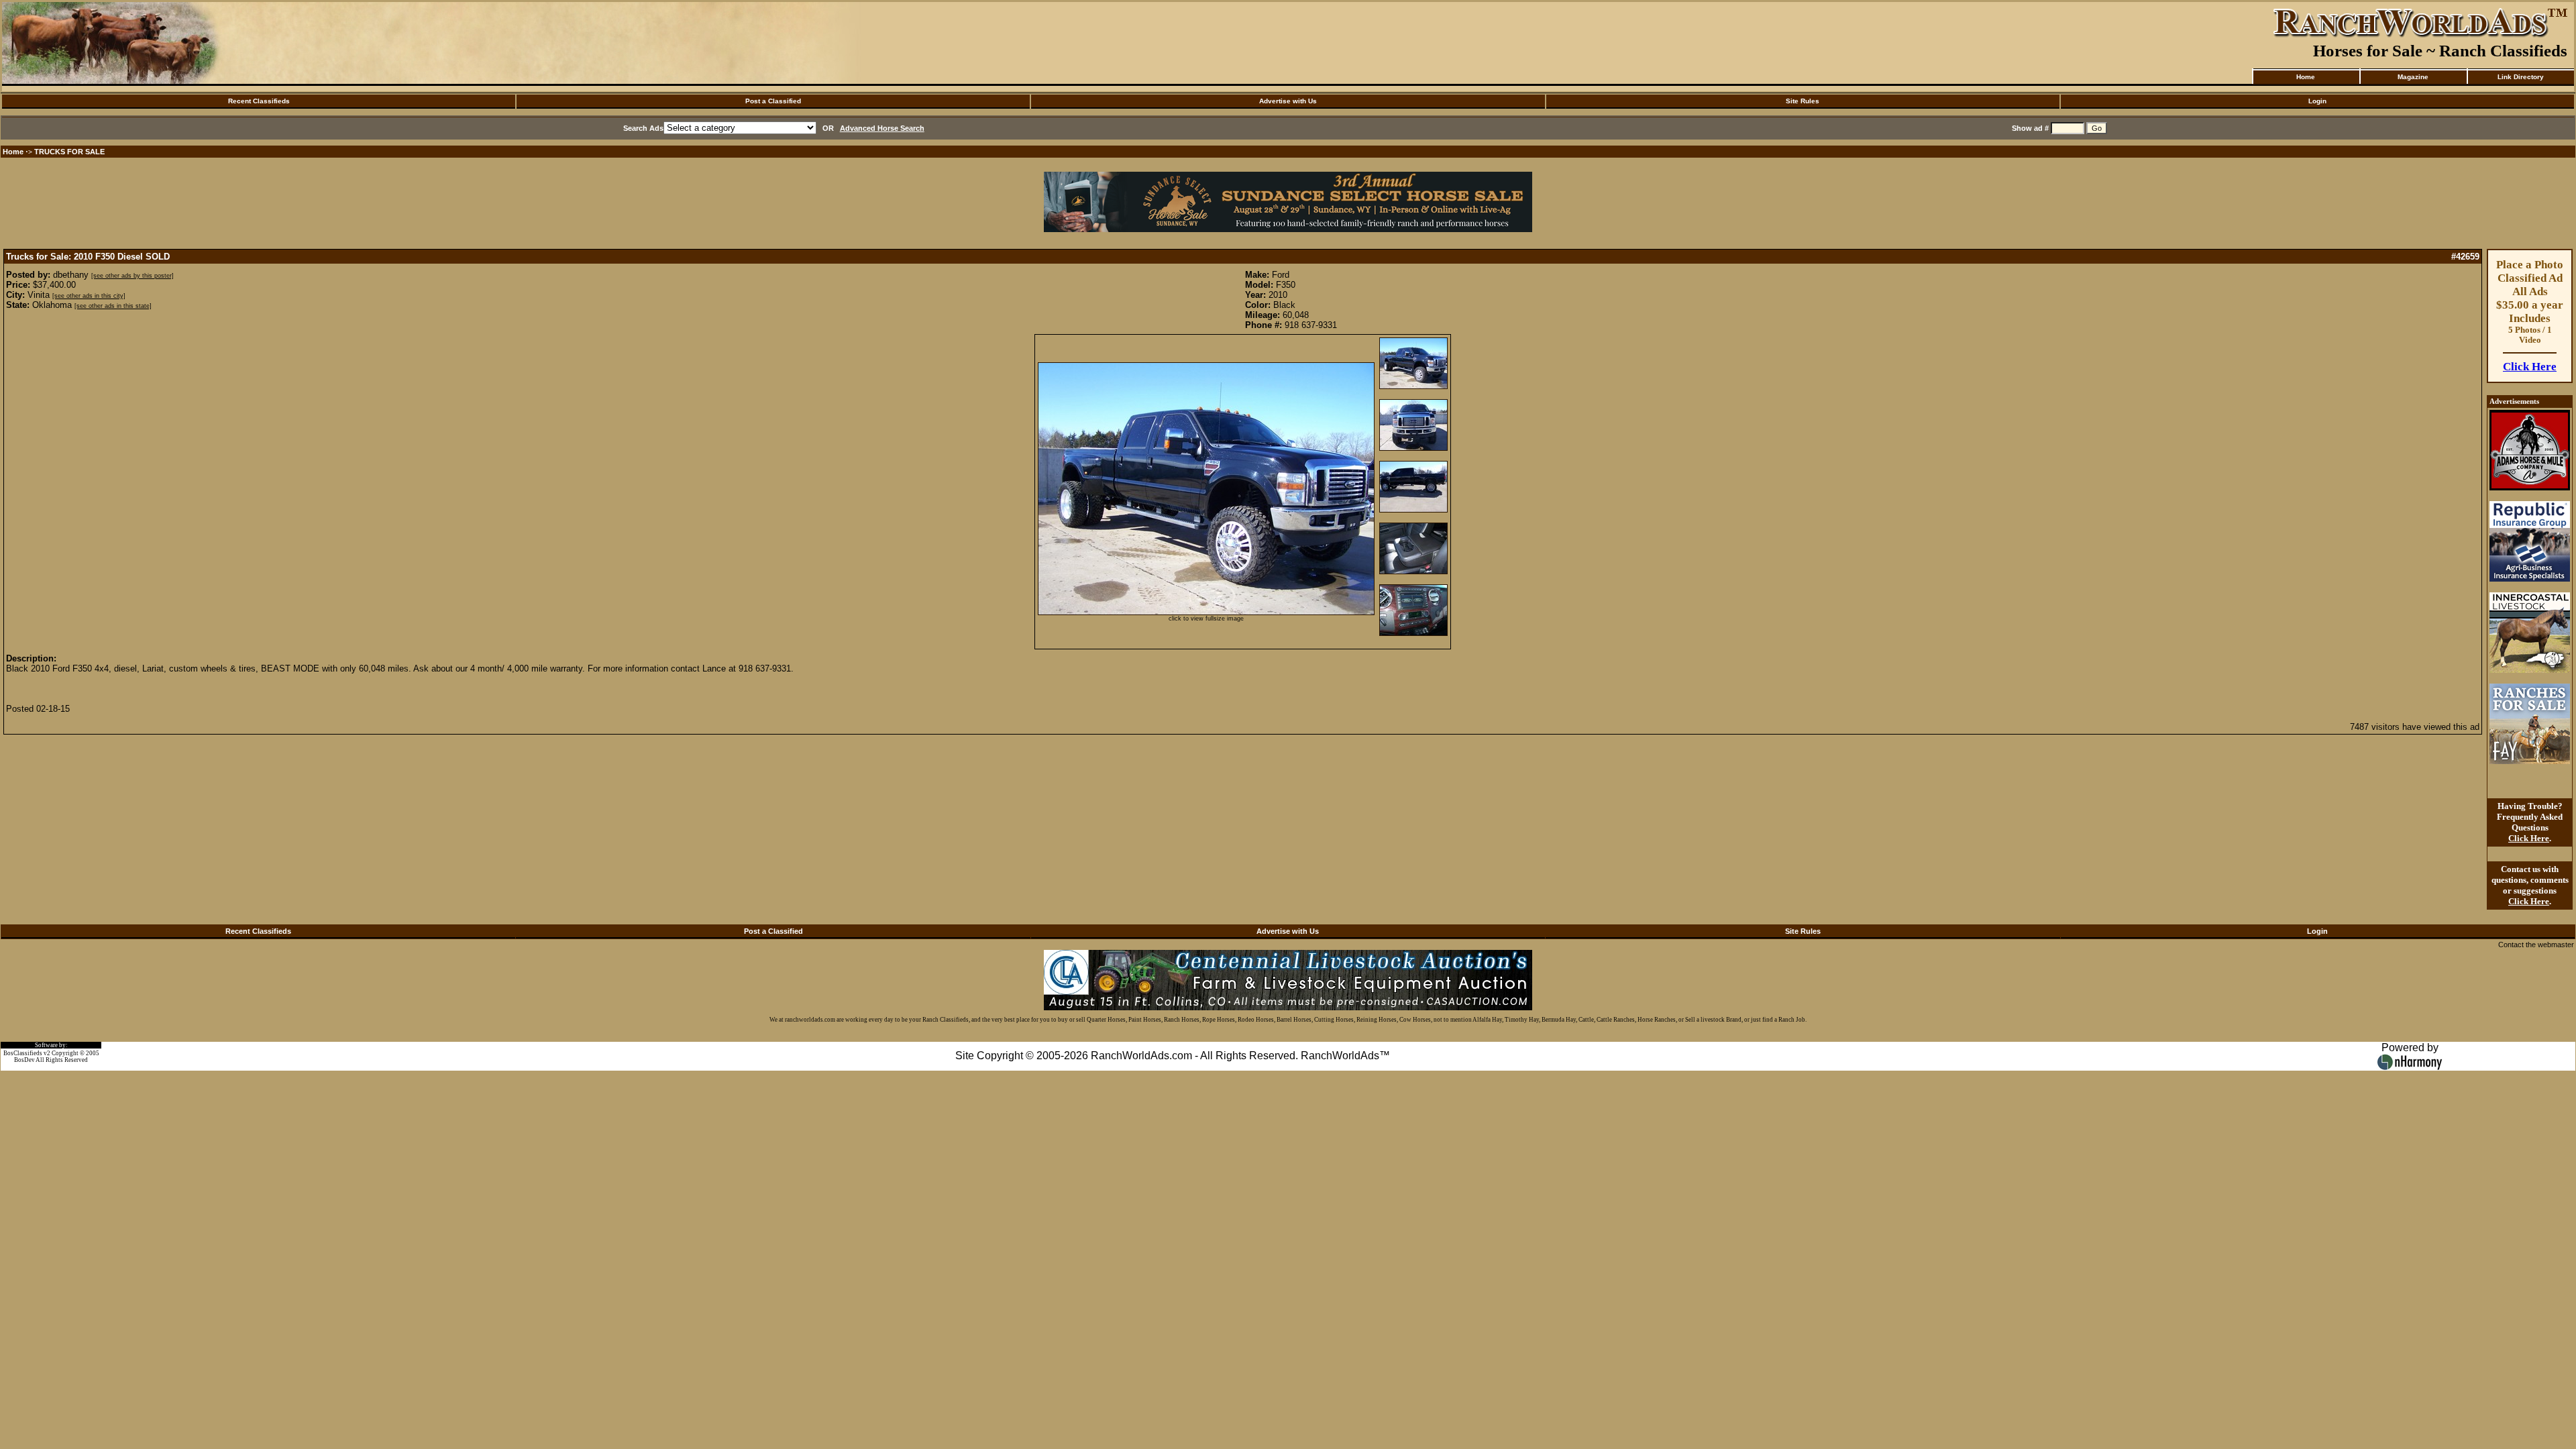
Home (2306, 77)
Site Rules (1803, 101)
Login (2317, 101)
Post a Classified (773, 101)
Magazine (2413, 77)
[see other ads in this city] (89, 296)
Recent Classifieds (259, 101)
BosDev (24, 1060)
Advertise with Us (1288, 101)
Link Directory (2521, 77)
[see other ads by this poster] (132, 276)
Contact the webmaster (2536, 945)
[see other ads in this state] (113, 306)
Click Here (2530, 367)
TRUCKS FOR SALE (69, 152)
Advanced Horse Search (882, 128)
